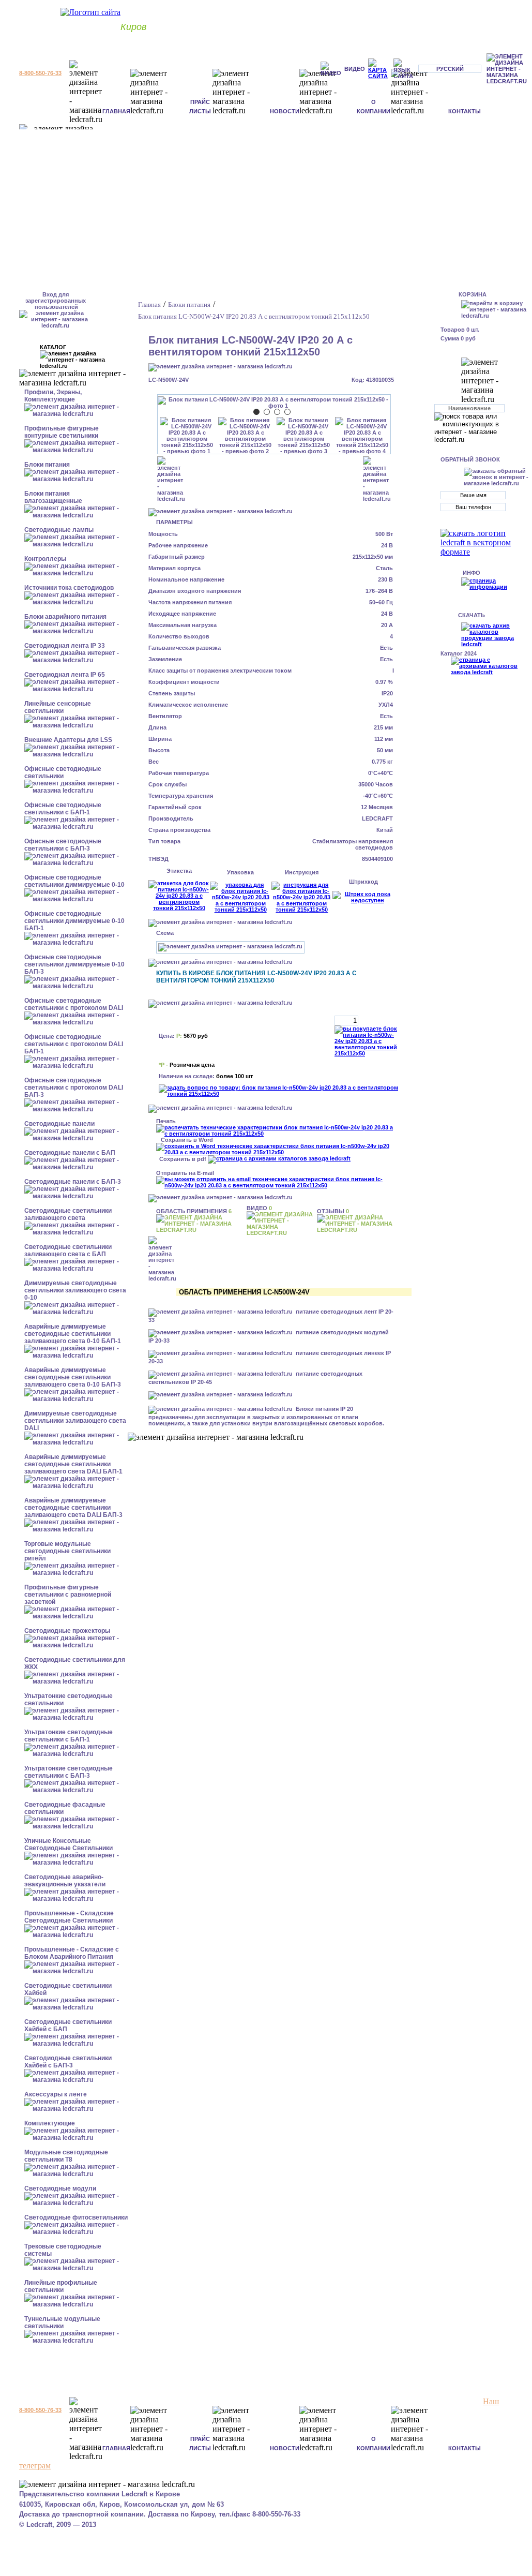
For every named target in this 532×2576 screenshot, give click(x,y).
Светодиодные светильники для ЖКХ (75, 1663)
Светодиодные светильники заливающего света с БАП (68, 1250)
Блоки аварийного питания (65, 617)
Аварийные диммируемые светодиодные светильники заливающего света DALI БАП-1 (73, 1464)
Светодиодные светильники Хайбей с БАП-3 (68, 2062)
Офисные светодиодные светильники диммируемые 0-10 (74, 881)
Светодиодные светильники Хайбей (68, 1989)
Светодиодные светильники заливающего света (68, 1214)
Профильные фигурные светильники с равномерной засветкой (68, 1595)
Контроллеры (45, 559)
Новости (285, 111)
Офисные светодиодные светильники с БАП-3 (63, 845)
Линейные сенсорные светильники (58, 707)
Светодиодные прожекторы (67, 1631)
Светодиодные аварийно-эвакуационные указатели (65, 1881)
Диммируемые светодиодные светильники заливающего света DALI (75, 1421)
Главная (116, 111)
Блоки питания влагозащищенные (53, 497)
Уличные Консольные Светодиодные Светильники (69, 1844)
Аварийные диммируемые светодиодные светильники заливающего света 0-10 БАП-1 (73, 1334)
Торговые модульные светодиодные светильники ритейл (67, 1551)
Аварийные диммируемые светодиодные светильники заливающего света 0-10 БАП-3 (73, 1377)
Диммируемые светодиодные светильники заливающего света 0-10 (75, 1290)
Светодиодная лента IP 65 (65, 675)
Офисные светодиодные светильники (63, 772)
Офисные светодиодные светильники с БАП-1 (63, 809)
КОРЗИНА (473, 294)
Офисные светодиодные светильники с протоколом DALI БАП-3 (74, 1088)
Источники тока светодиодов (69, 588)
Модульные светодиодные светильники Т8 (66, 2156)
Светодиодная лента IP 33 (65, 646)
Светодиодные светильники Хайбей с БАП (68, 2026)
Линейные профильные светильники (61, 2286)
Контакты (465, 111)
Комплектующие (50, 2123)
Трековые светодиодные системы (63, 2250)
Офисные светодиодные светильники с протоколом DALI (74, 1004)
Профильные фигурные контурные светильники (62, 432)
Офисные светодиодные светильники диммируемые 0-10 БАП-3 (74, 964)
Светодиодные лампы (59, 530)
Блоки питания (47, 465)
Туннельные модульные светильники (62, 2322)
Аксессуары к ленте (56, 2094)
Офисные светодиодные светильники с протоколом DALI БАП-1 (74, 1044)
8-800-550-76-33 (40, 73)
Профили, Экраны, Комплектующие (53, 396)
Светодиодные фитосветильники (76, 2217)
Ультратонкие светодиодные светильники (69, 1700)
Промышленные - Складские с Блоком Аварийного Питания (72, 1953)
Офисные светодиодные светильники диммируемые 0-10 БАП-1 (74, 921)
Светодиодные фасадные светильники (65, 1808)
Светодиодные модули (60, 2188)
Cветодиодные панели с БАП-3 (73, 1182)
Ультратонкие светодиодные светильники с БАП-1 (69, 1736)
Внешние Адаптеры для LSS (68, 740)
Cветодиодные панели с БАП (70, 1153)
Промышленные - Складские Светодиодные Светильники (69, 1917)
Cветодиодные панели (59, 1124)
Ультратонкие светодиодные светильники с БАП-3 (69, 1772)
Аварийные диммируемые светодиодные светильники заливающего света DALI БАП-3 (73, 1508)
